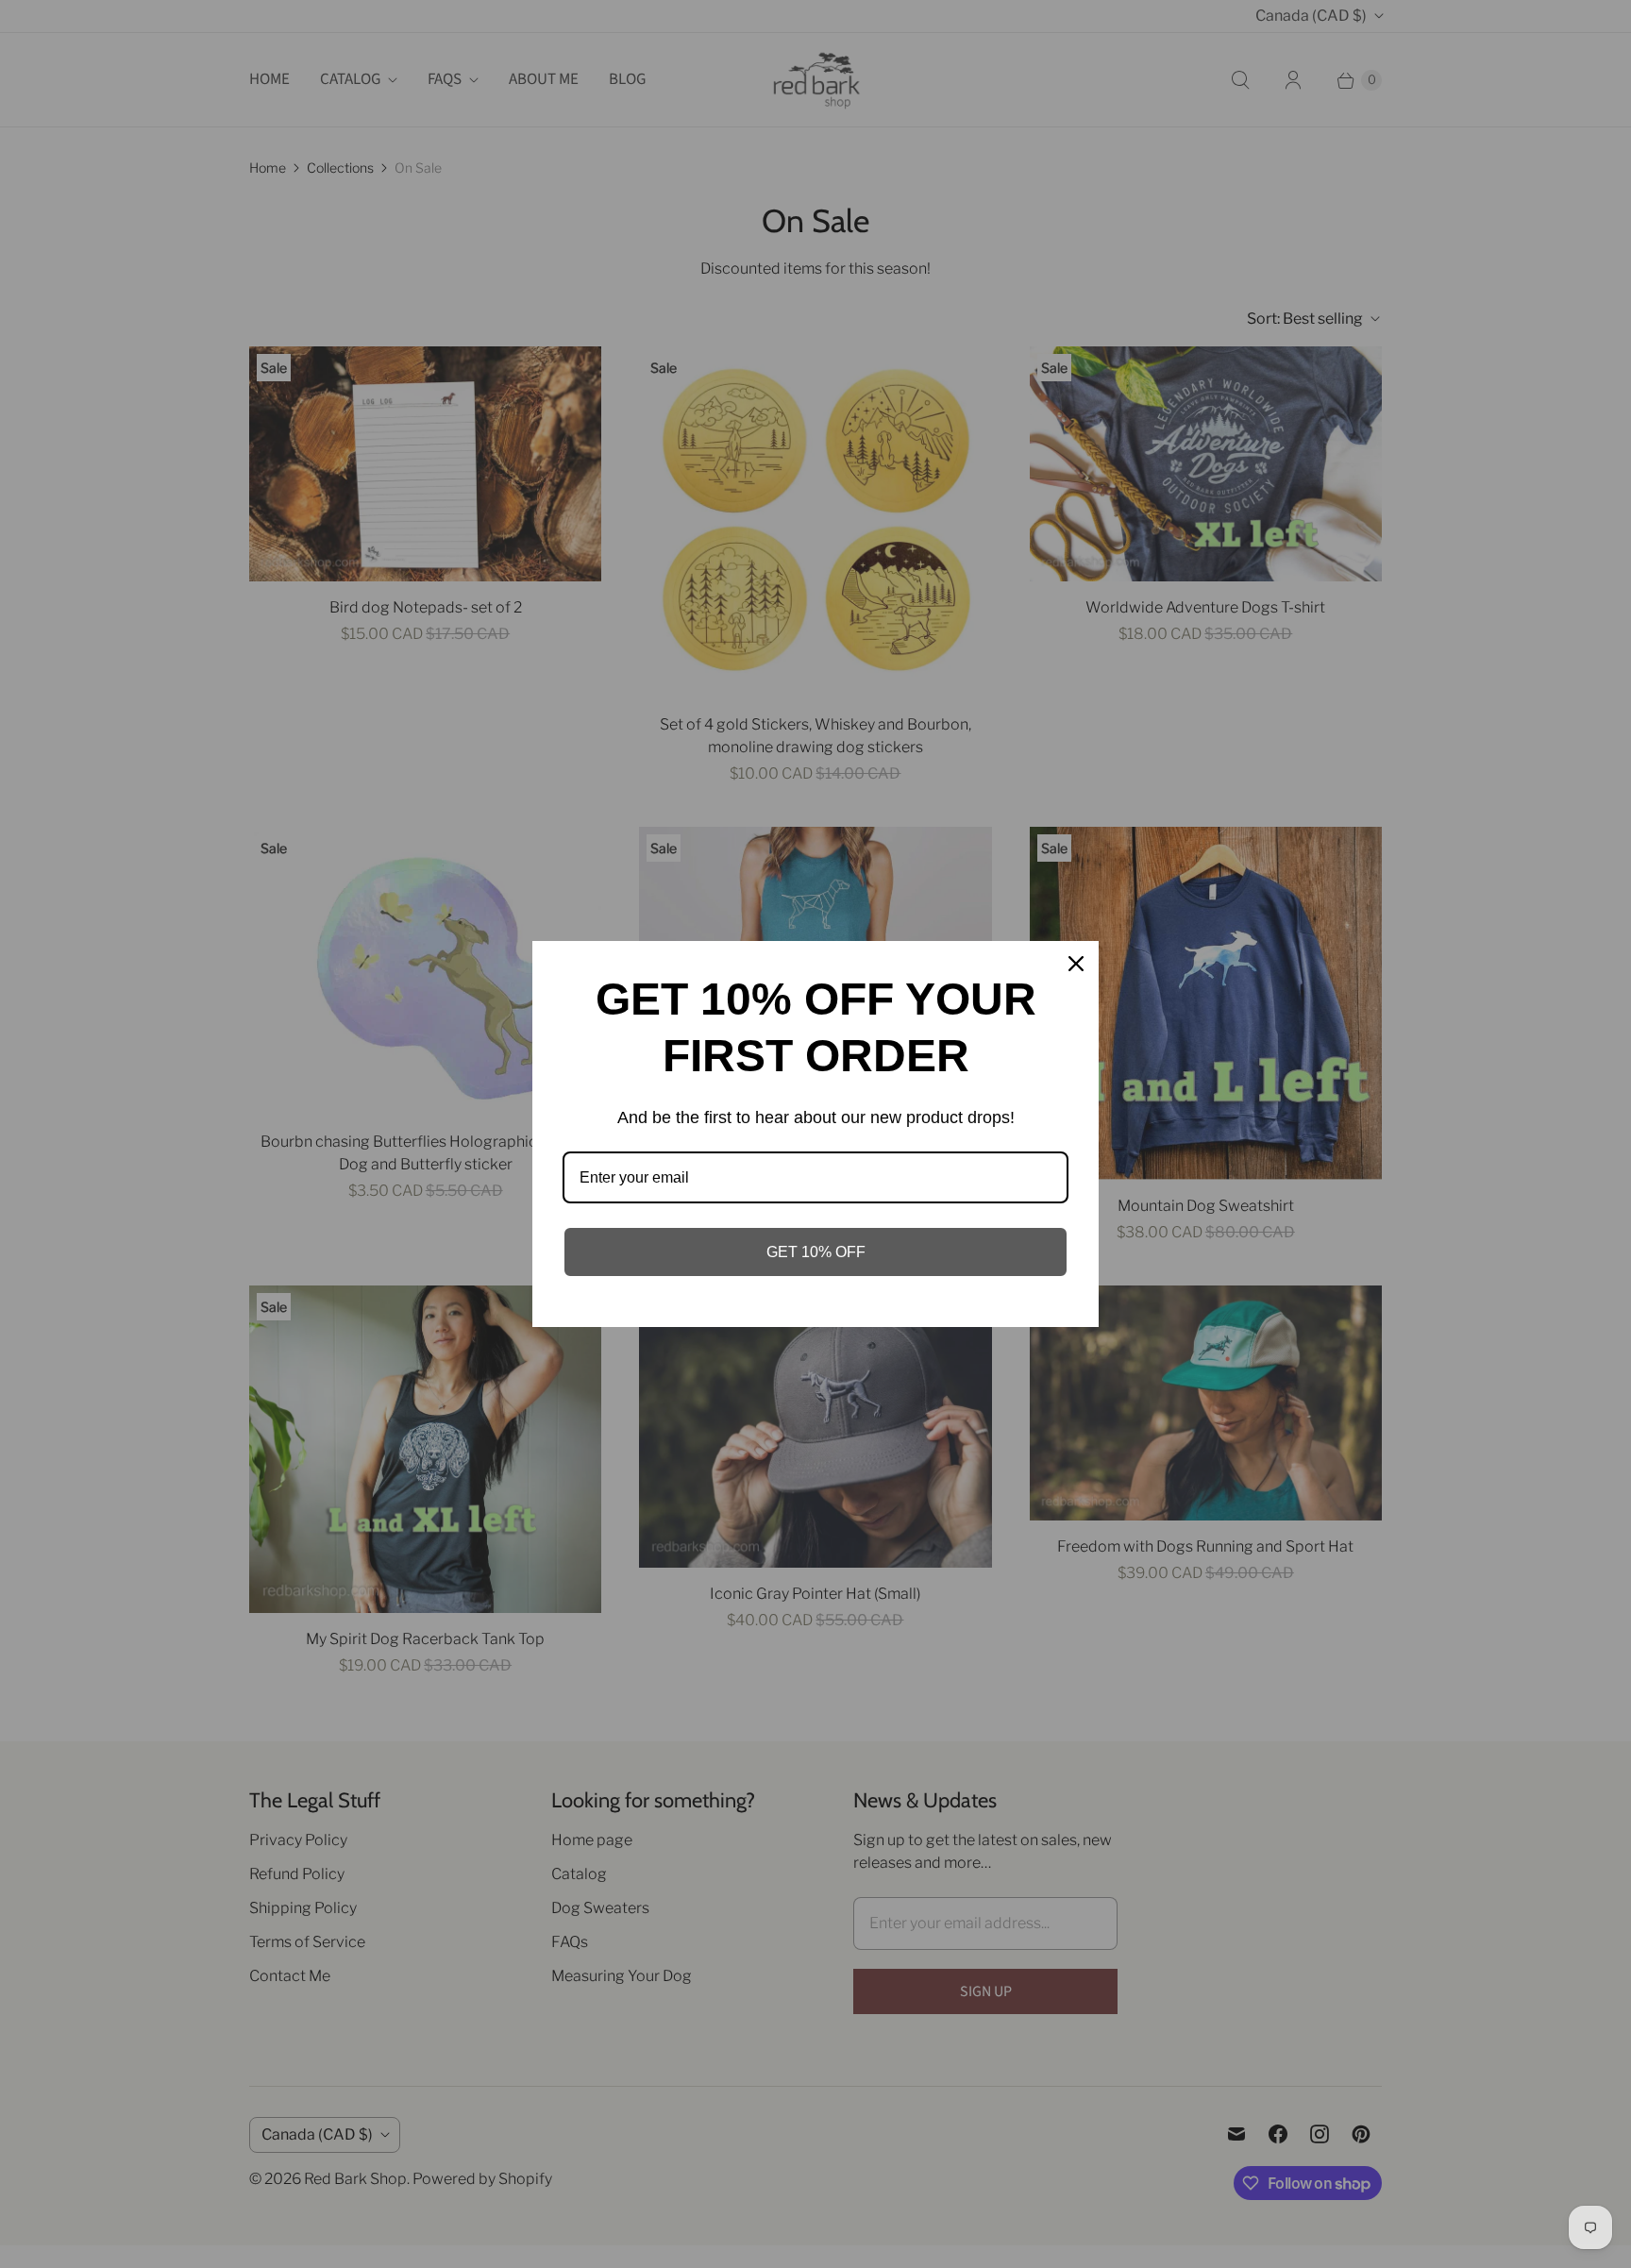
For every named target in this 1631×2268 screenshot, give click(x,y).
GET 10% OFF (816, 1252)
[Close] (1076, 964)
